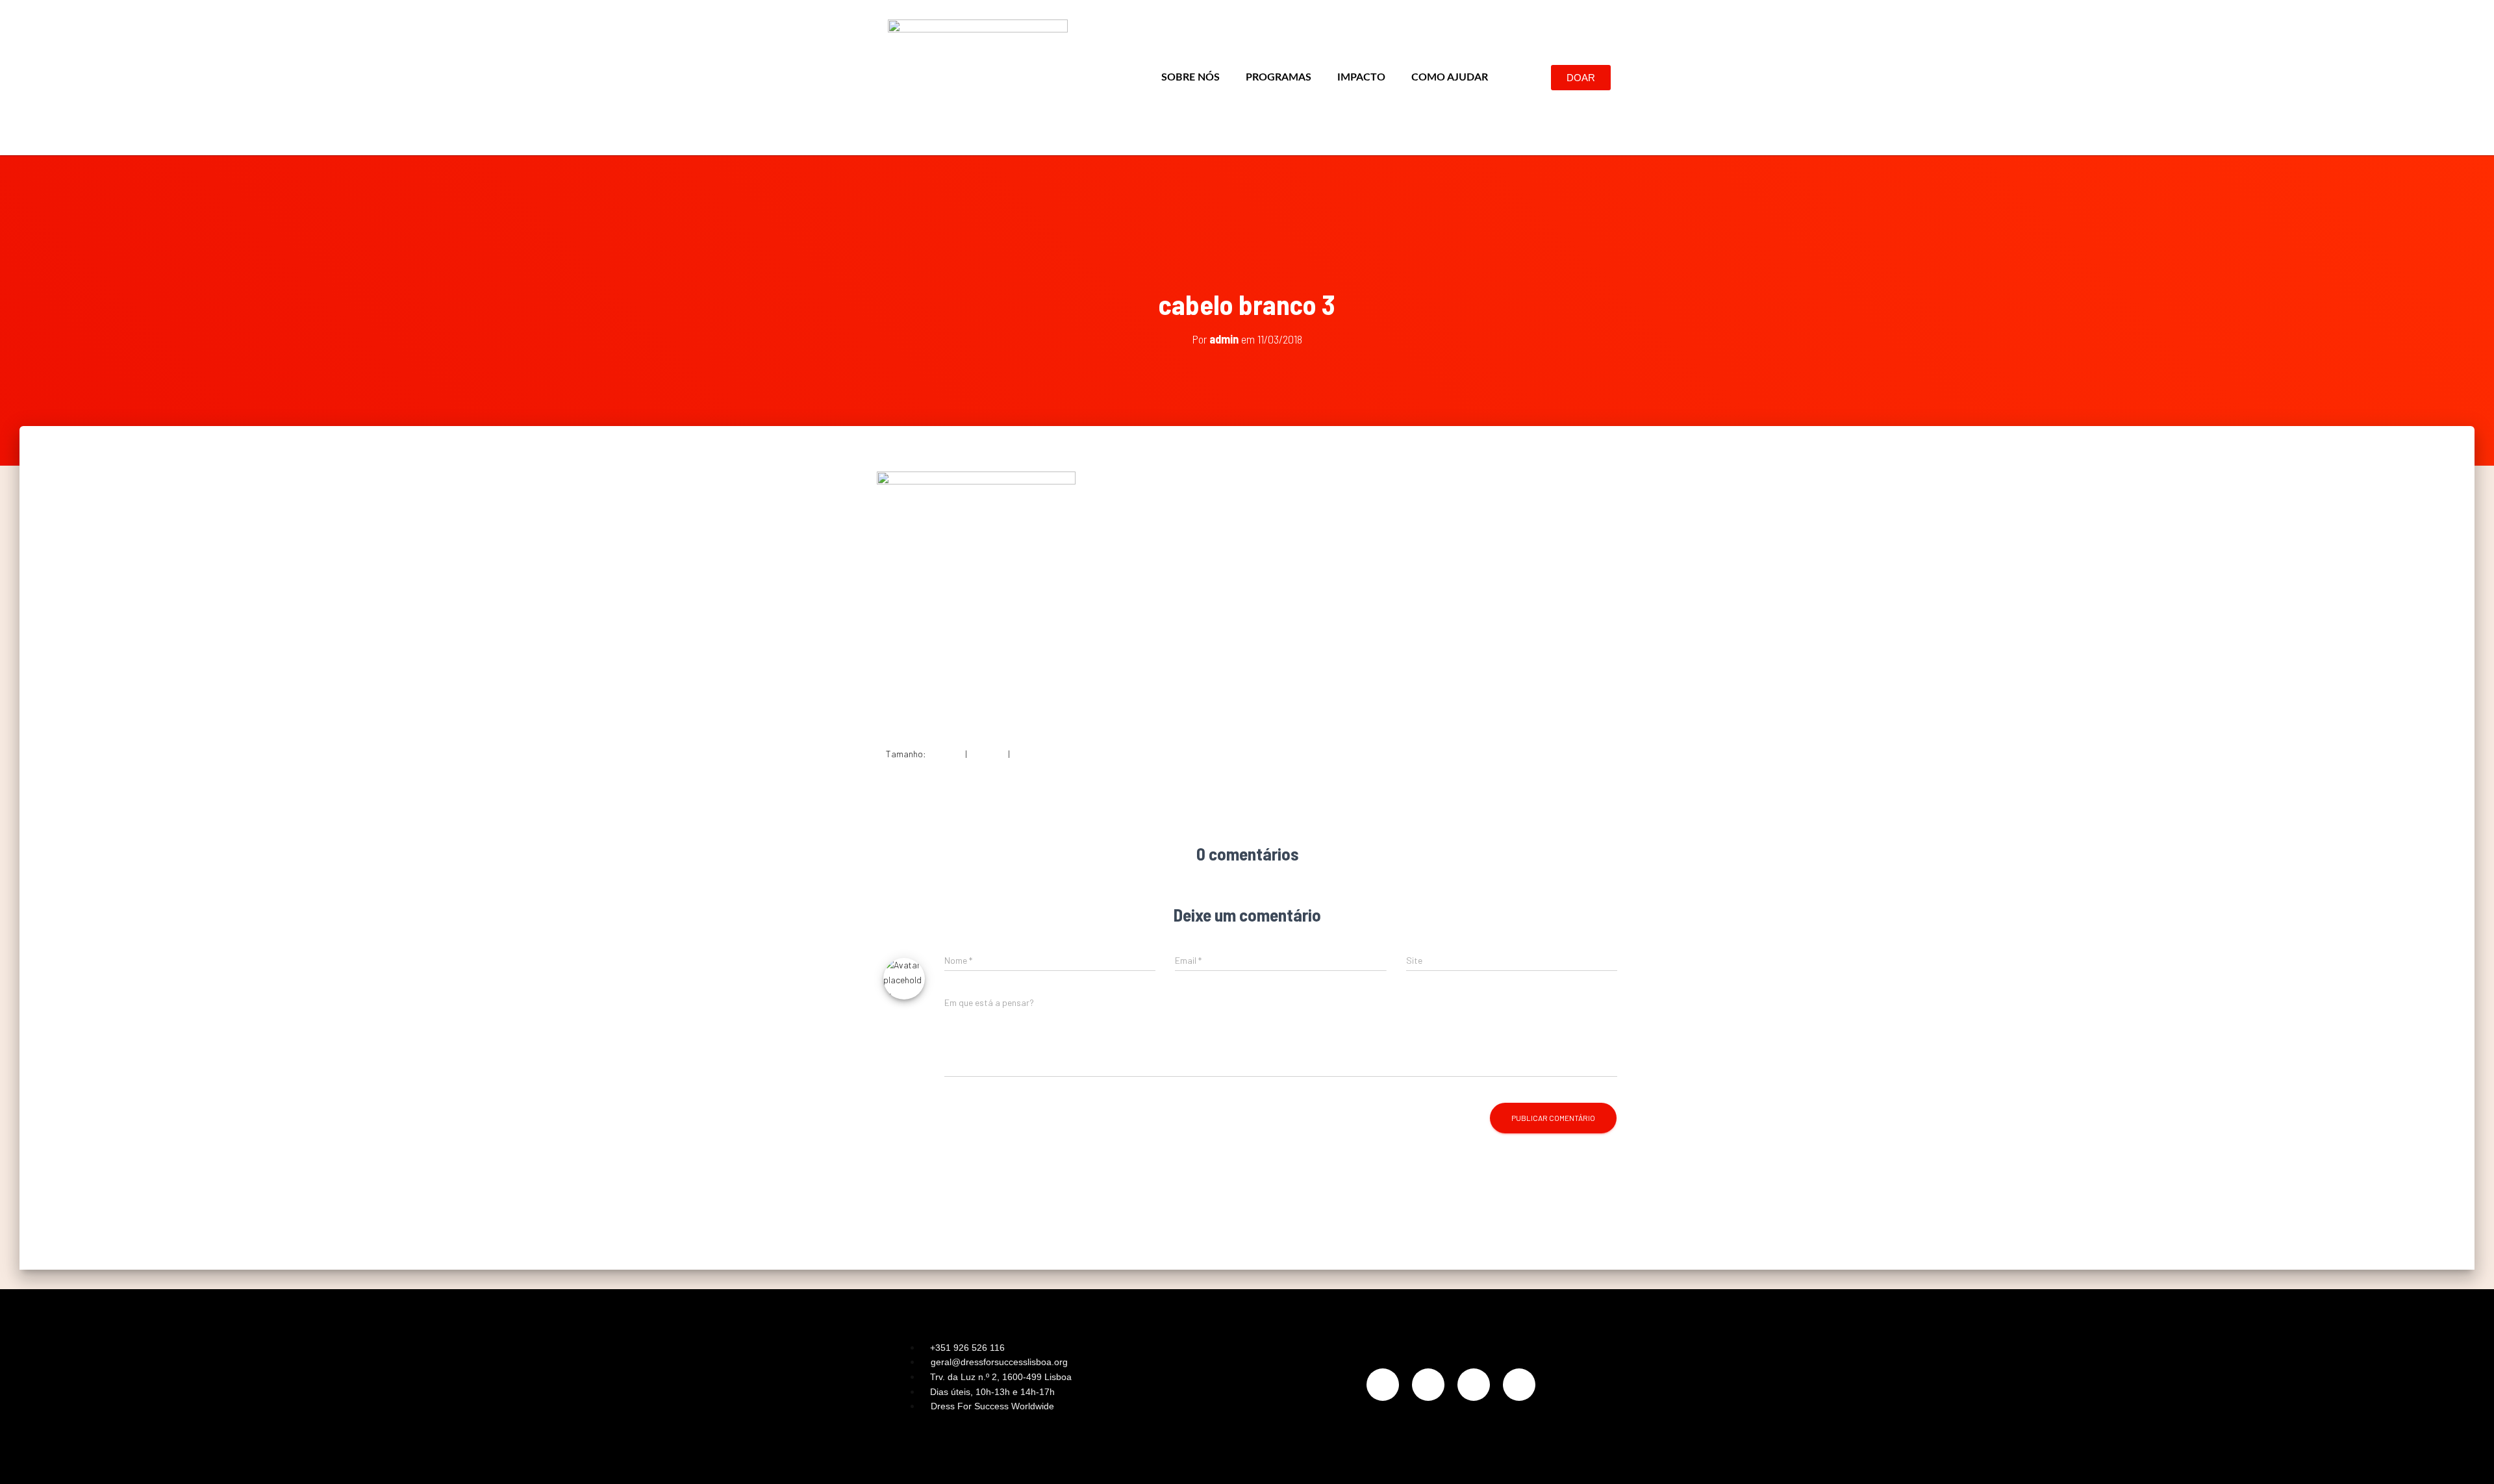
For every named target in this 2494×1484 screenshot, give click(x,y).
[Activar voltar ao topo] (2468, 1458)
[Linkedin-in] (1474, 1385)
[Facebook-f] (1428, 1385)
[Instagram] (1383, 1385)
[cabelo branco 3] (976, 598)
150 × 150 (946, 754)
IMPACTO (1361, 77)
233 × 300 (988, 754)
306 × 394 (1031, 754)
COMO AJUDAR (1450, 77)
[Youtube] (1519, 1385)
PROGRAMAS (1278, 77)
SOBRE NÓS (1190, 77)
